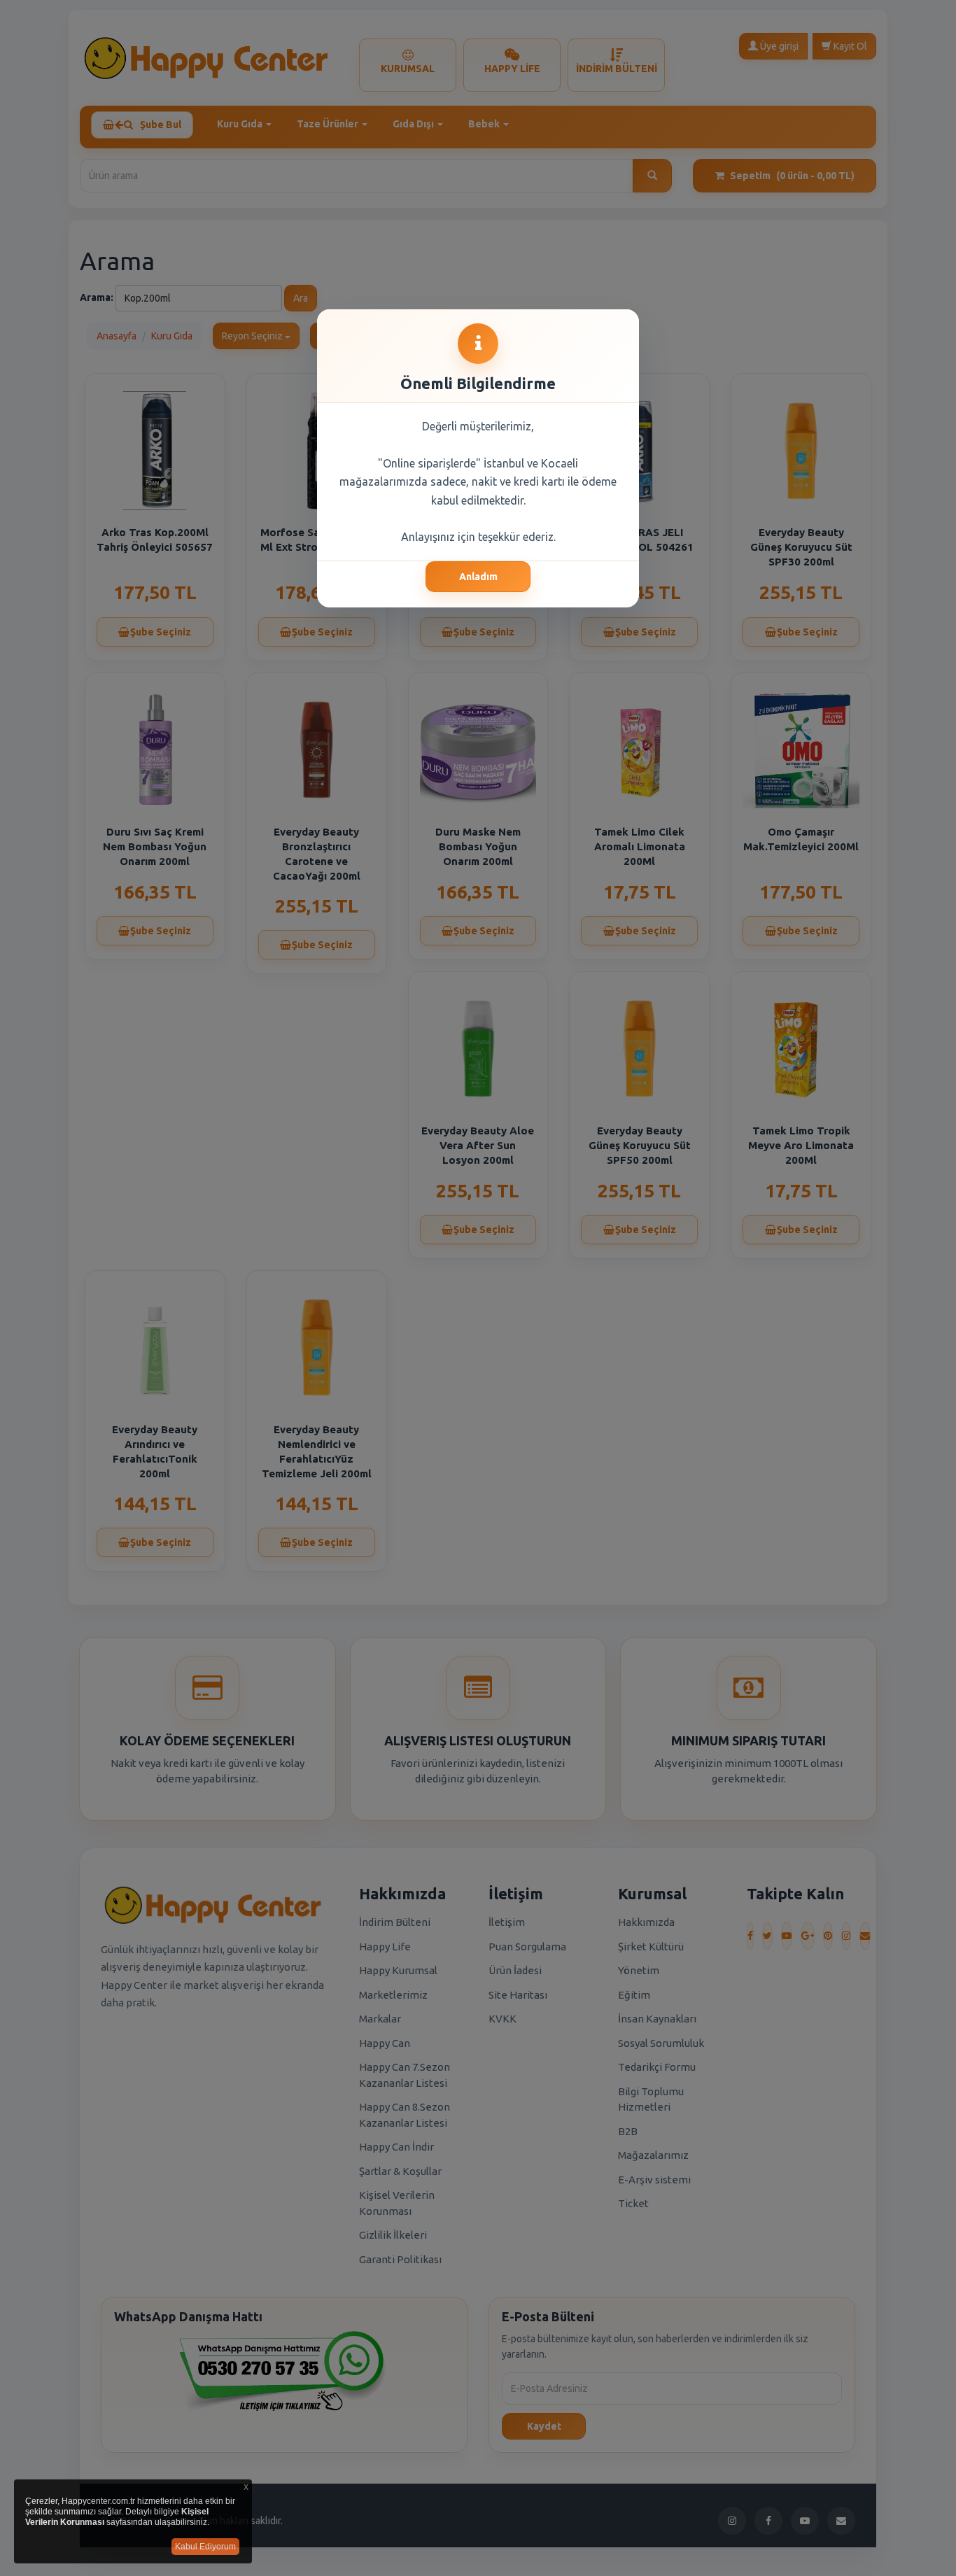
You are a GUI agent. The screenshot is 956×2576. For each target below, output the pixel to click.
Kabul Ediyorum (205, 2547)
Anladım (478, 577)
